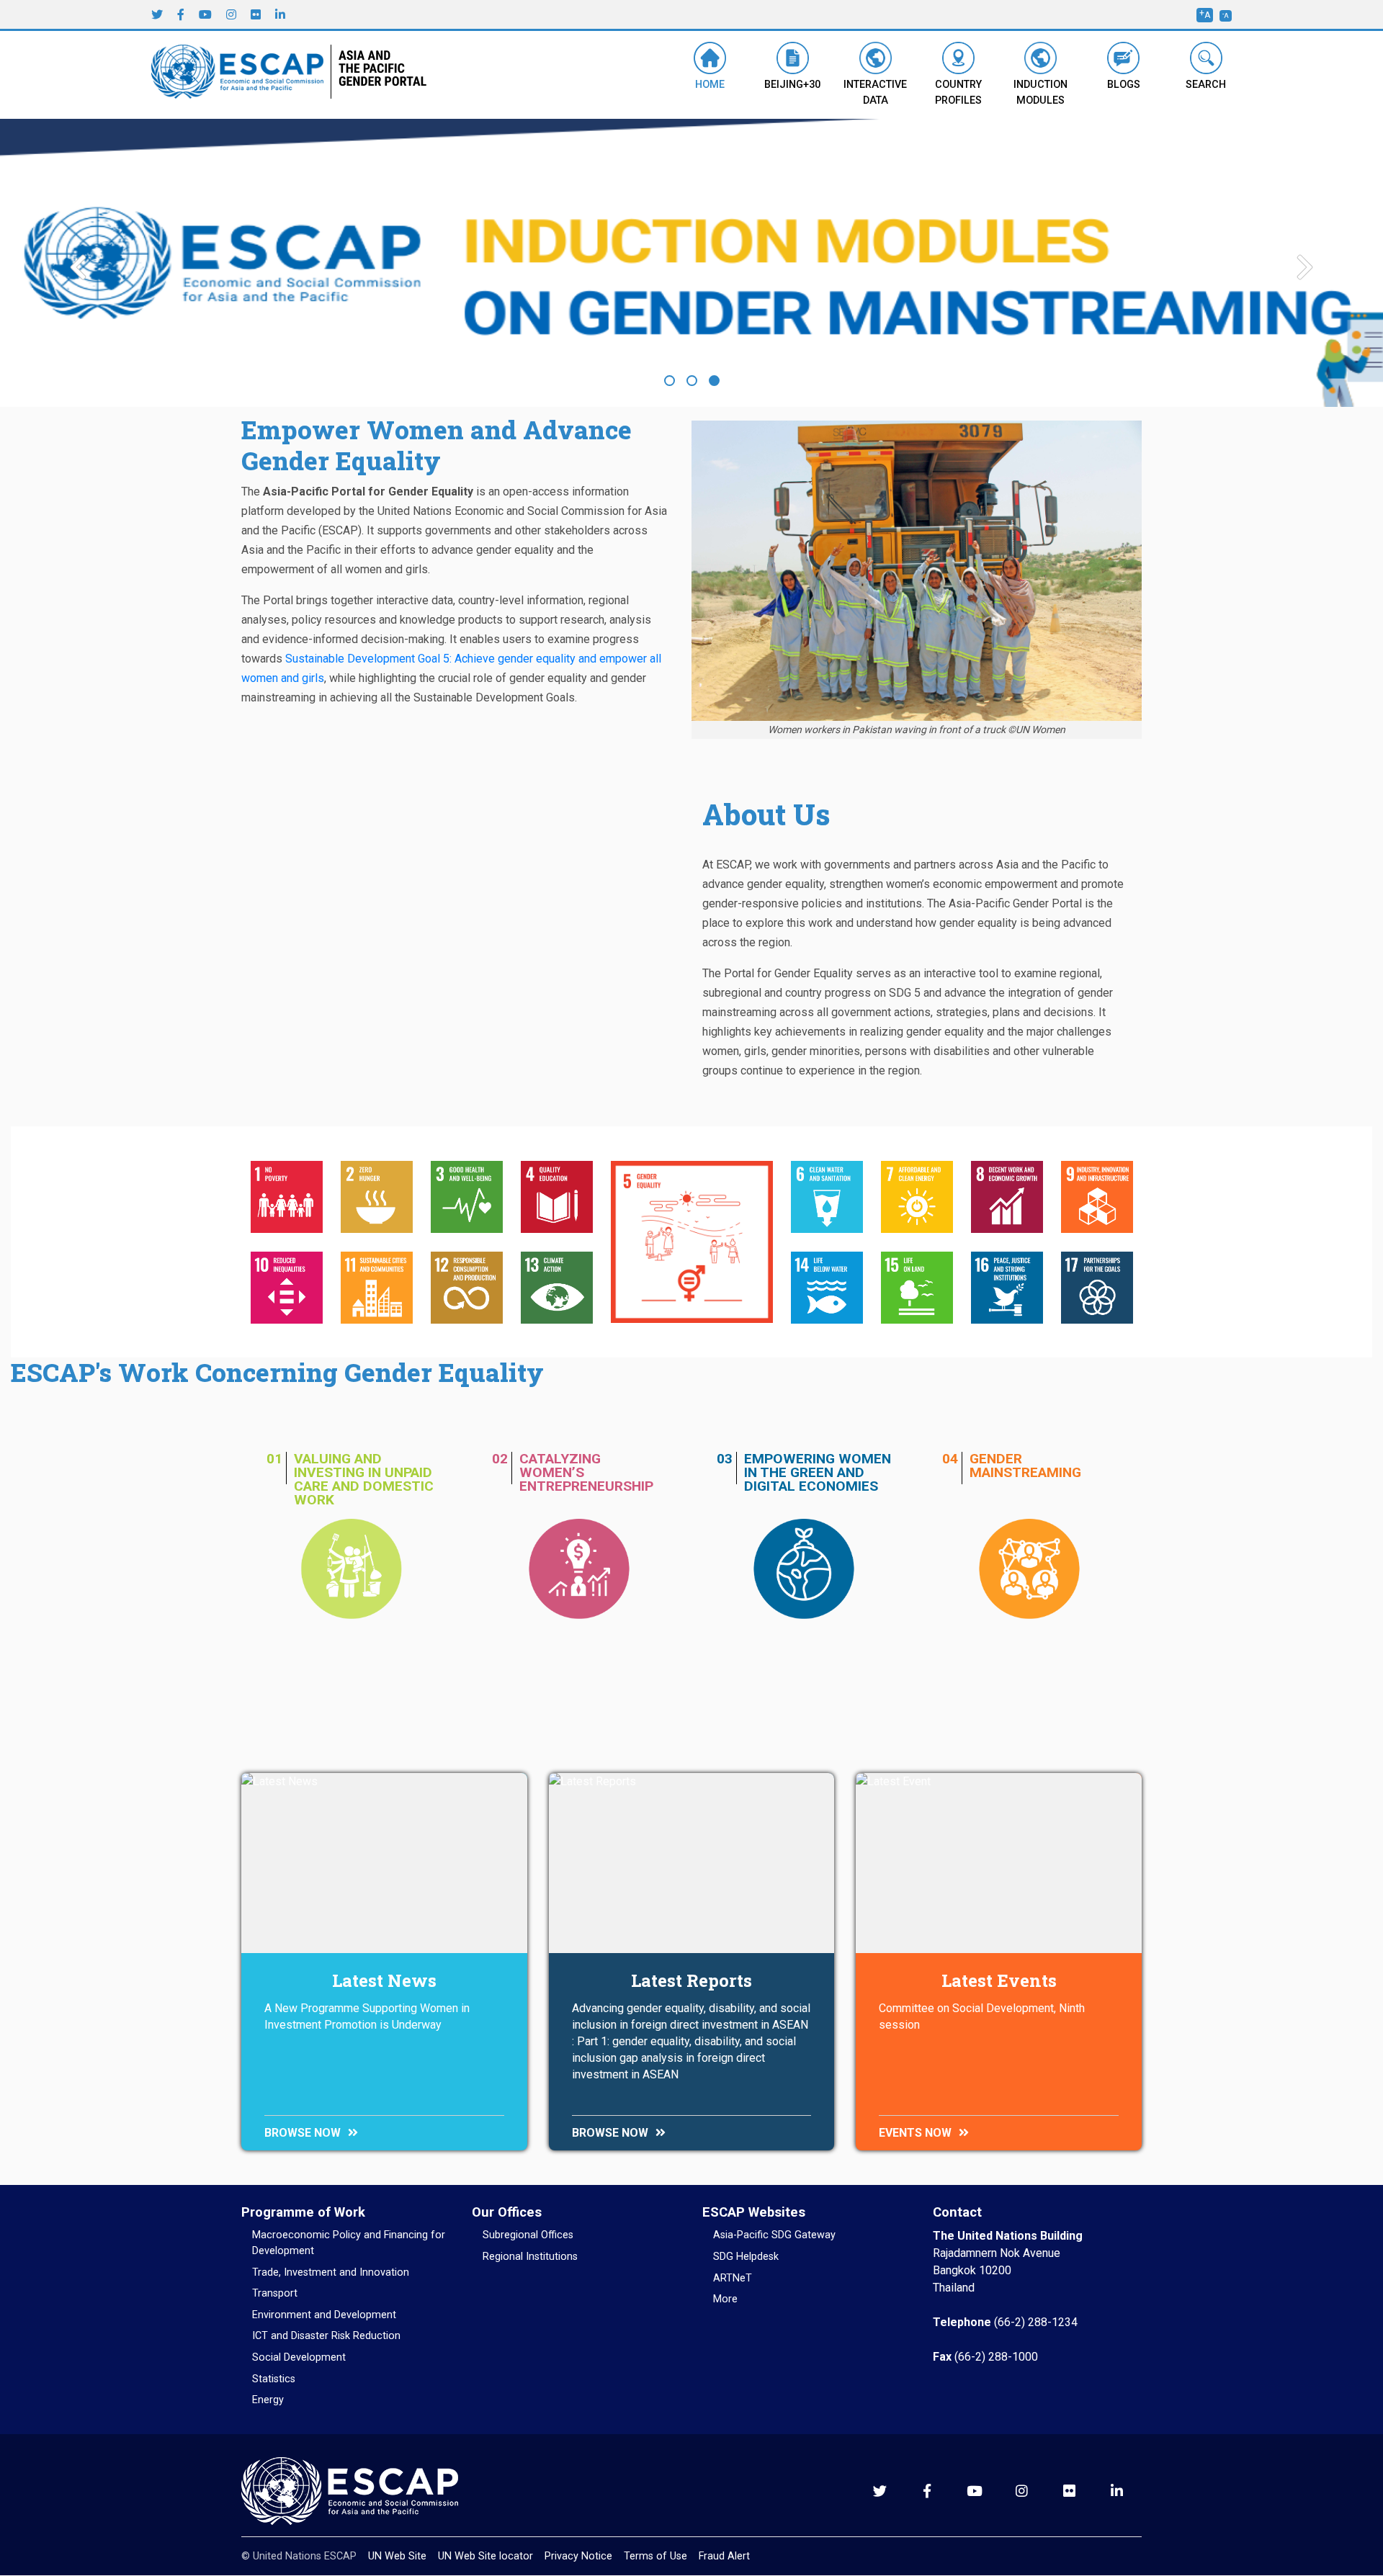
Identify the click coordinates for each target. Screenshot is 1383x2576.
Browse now (303, 2133)
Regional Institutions (530, 2257)
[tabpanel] (691, 267)
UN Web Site (397, 2556)
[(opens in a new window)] (241, 74)
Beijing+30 (792, 85)
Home (710, 85)
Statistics (274, 2379)
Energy (268, 2400)
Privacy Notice (578, 2556)
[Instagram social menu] (231, 14)
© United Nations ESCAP (299, 2556)
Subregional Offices (528, 2235)
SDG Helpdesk (746, 2257)
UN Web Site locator (485, 2556)
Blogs (1124, 85)
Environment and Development (324, 2315)
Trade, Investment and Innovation (331, 2272)
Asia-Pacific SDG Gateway (774, 2235)
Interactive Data (875, 93)
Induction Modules (1040, 93)
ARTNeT (733, 2278)
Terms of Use (655, 2556)
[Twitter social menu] (157, 14)
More (725, 2299)
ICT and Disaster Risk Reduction (326, 2336)
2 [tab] (692, 381)
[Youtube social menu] (205, 14)
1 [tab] (670, 381)
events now (915, 2133)
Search (1206, 85)
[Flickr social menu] (256, 14)
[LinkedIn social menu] (280, 14)
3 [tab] (714, 381)
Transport (275, 2293)
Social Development (299, 2357)
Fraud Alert (724, 2556)
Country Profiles (958, 93)
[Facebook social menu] (181, 14)
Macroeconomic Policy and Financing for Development (349, 2243)
